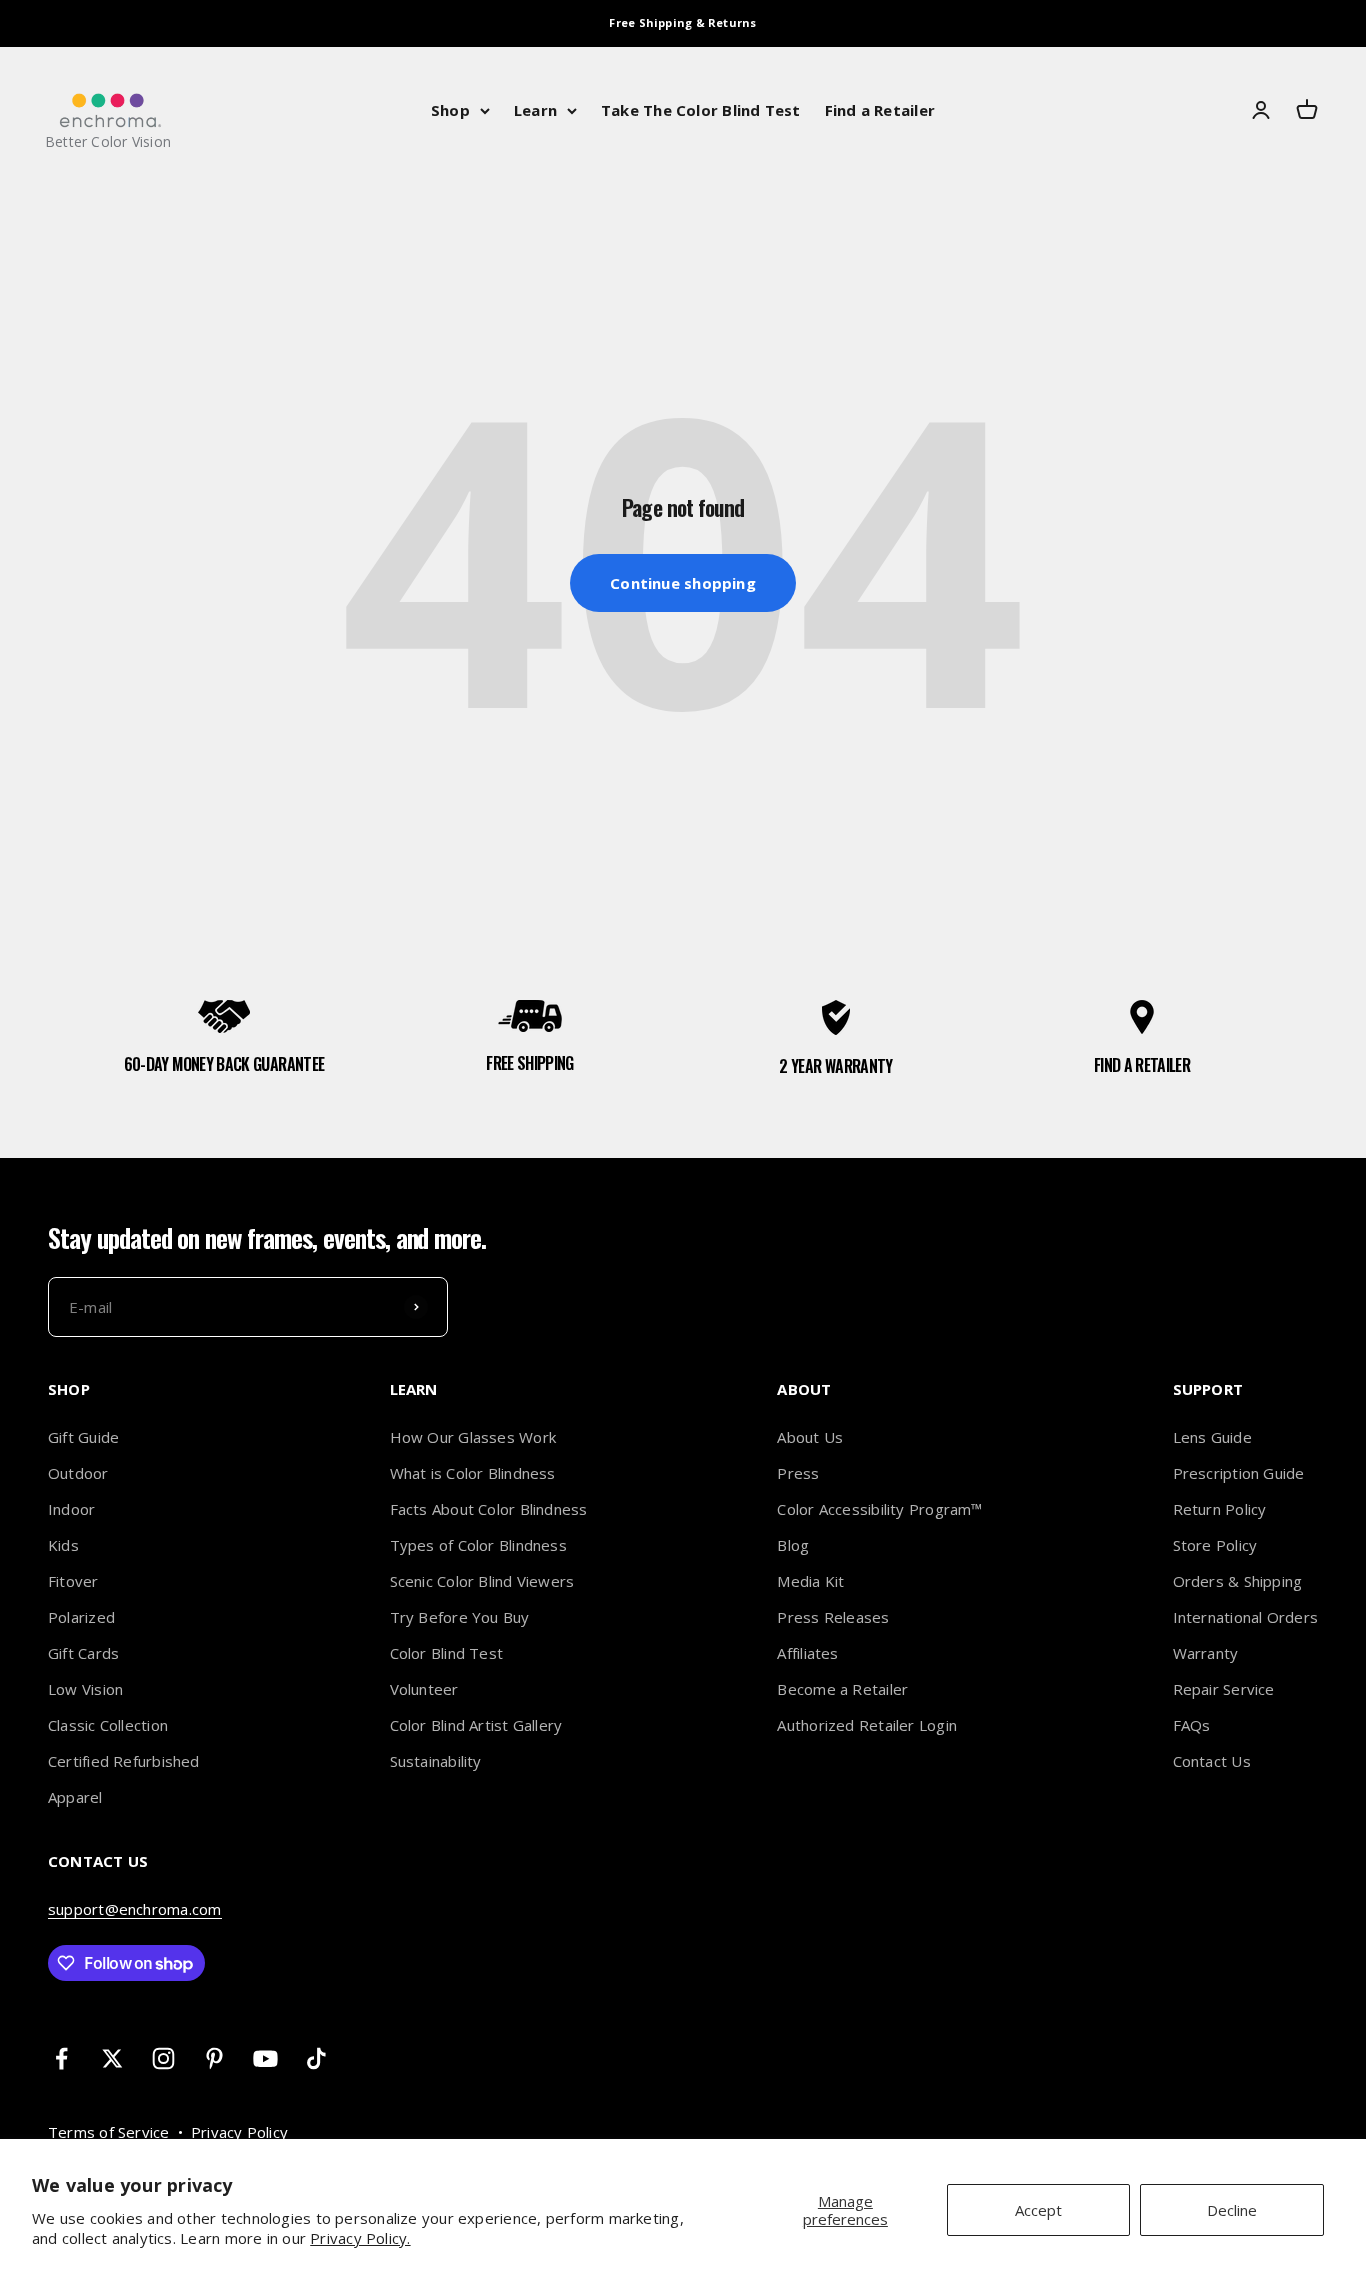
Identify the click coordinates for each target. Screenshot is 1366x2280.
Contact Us (1212, 1761)
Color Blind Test (447, 1653)
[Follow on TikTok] (316, 2058)
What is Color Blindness (473, 1473)
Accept (1038, 2210)
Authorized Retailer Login (867, 1725)
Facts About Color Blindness (489, 1509)
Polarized (81, 1617)
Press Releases (833, 1617)
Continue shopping (683, 583)
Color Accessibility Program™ (879, 1509)
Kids (63, 1545)
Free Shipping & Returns (682, 22)
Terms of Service (109, 2132)
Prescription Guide (1239, 1473)
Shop (450, 110)
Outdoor (78, 1473)
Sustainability (436, 1761)
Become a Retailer (842, 1689)
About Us (810, 1437)
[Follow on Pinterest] (214, 2058)
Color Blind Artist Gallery (476, 1725)
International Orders (1246, 1617)
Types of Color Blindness (478, 1545)
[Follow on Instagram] (163, 2058)
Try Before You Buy (460, 1617)
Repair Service (1224, 1689)
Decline (1232, 2210)
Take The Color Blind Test (701, 110)
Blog (793, 1545)
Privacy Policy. (360, 2238)
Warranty (1206, 1653)
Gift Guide (83, 1437)
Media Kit (810, 1581)
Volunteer (424, 1689)
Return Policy (1220, 1509)
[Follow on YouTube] (265, 2058)
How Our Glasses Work (473, 1437)
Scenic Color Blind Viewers (482, 1581)
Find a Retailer (880, 110)
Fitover (73, 1581)
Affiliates (807, 1653)
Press (798, 1473)
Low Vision (85, 1689)
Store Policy (1215, 1545)
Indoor (71, 1509)
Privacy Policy (239, 2132)
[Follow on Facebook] (61, 2058)
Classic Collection (108, 1725)
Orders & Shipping (1238, 1581)
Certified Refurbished (124, 1761)
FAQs (1192, 1725)
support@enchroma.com (135, 1909)
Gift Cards (83, 1653)
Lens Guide (1212, 1437)
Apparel (75, 1797)
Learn (535, 110)
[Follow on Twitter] (112, 2058)
